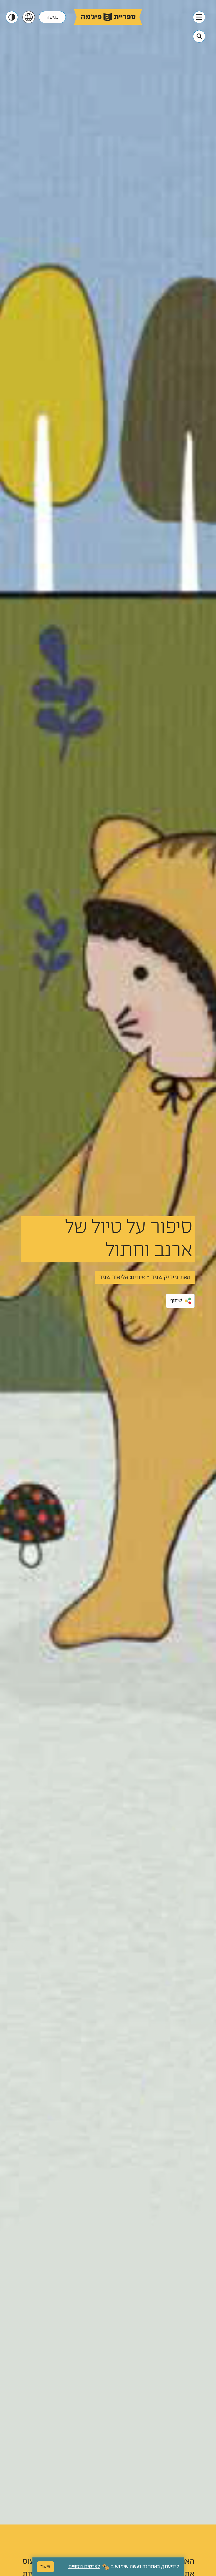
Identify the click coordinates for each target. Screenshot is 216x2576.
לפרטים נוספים (84, 2567)
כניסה (52, 17)
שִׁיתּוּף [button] (176, 1301)
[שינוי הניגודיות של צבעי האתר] (12, 17)
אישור (45, 2567)
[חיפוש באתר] (199, 36)
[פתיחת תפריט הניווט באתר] (199, 17)
